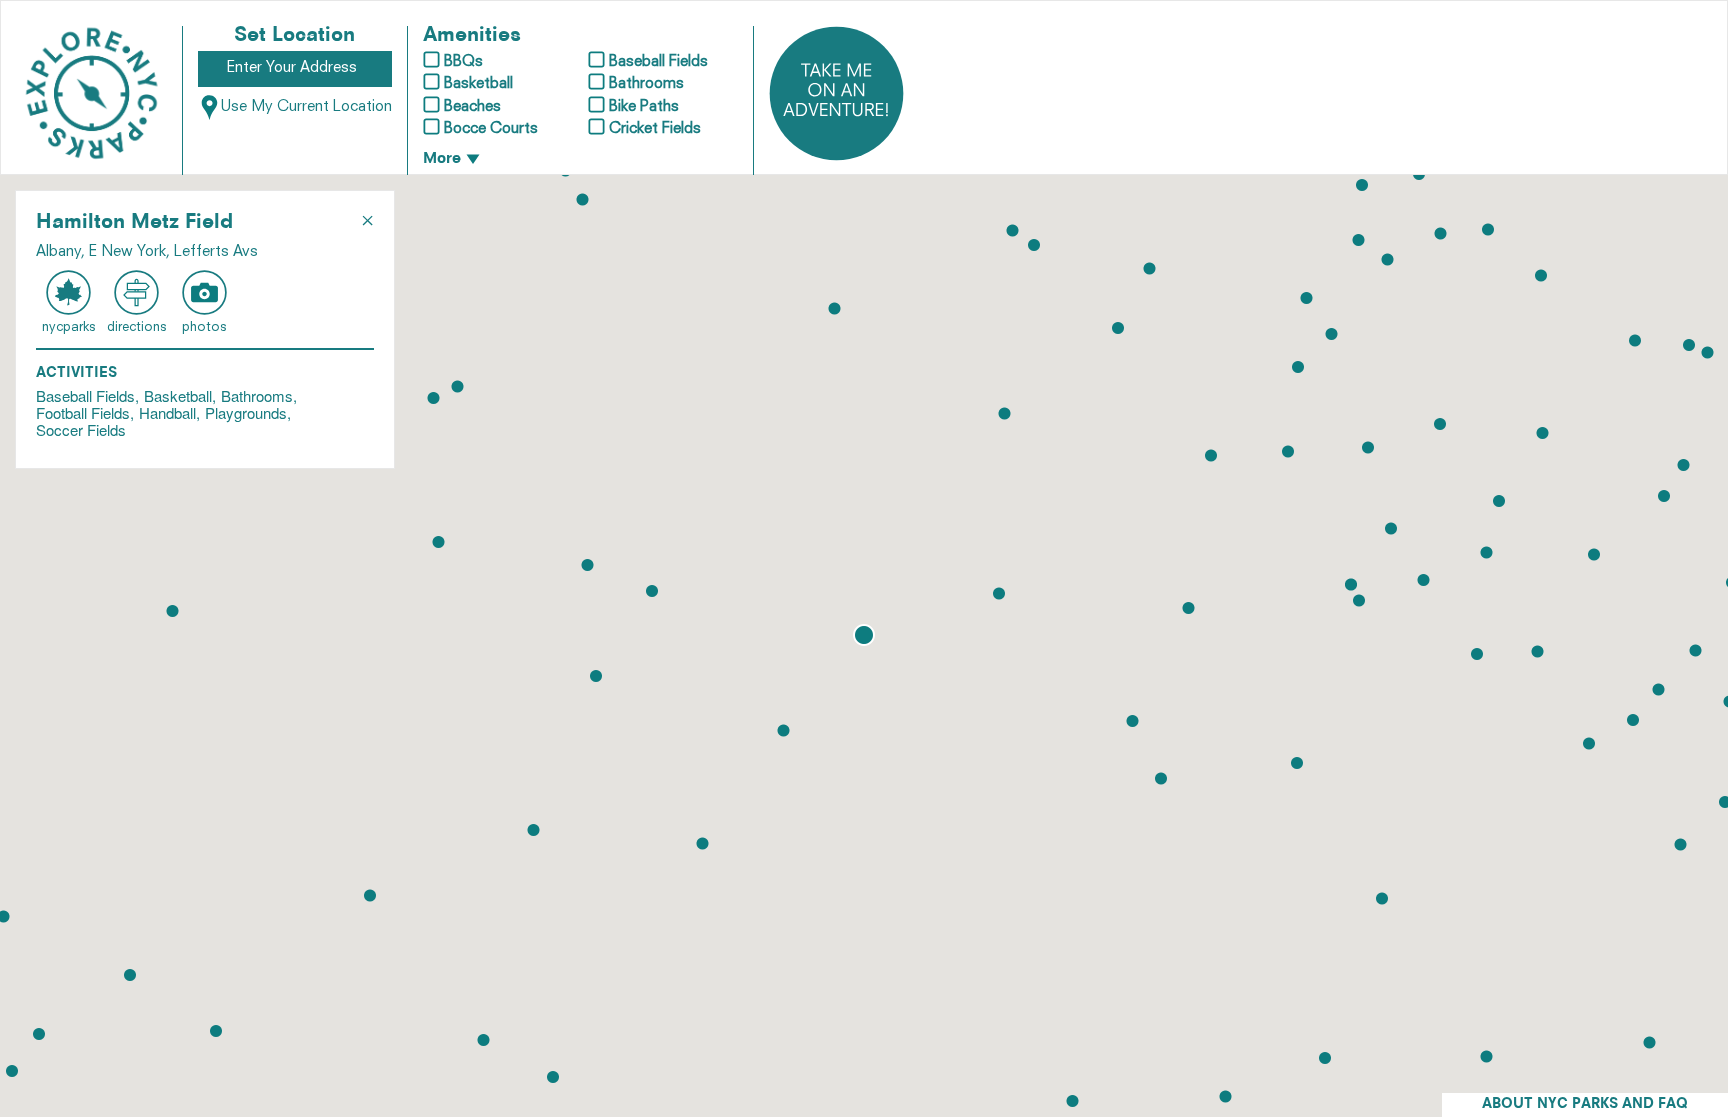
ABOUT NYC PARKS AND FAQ (1585, 1104)
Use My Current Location (306, 107)
